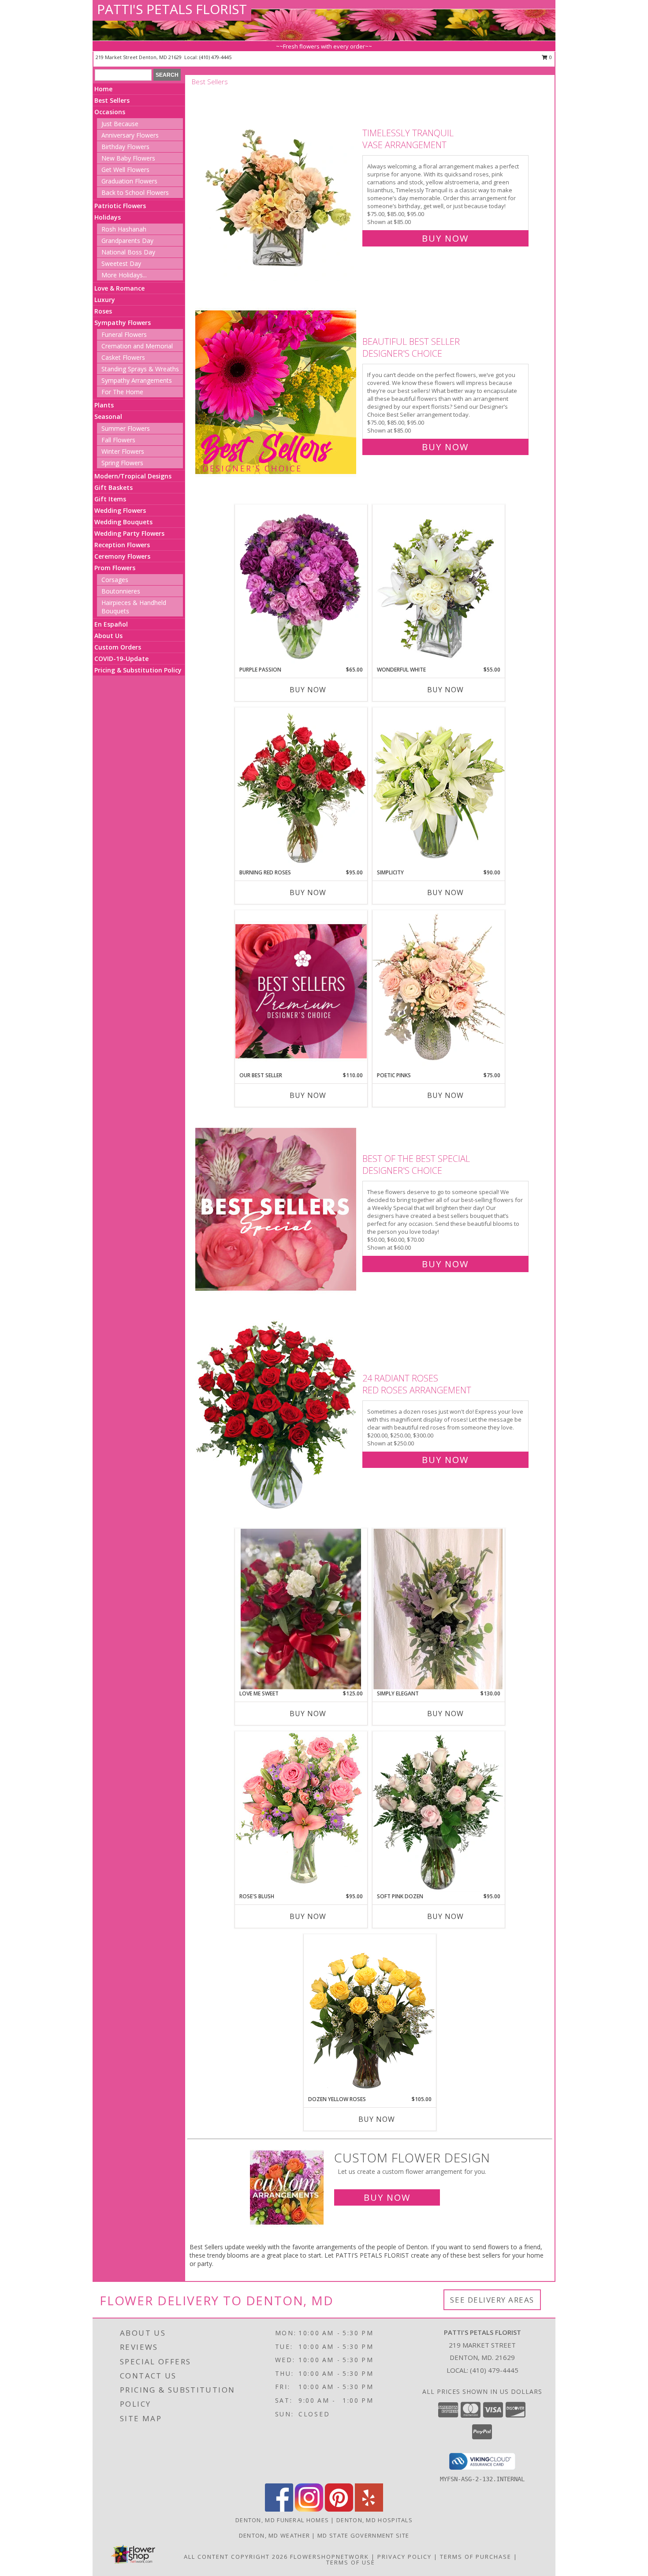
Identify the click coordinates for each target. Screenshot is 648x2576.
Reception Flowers (122, 545)
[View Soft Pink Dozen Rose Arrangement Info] (439, 1812)
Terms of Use (351, 2562)
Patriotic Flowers (120, 206)
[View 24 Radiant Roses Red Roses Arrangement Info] (277, 1417)
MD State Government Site (363, 2535)
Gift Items (110, 499)
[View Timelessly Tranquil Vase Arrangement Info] (277, 184)
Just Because (120, 124)
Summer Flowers (126, 428)
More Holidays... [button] (124, 275)
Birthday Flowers (125, 147)
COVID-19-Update (121, 659)
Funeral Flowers (124, 334)
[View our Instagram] (309, 2509)
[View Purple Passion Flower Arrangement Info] (301, 585)
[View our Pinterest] (339, 2509)
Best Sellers (112, 100)
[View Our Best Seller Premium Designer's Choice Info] (301, 991)
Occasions (110, 112)
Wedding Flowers (120, 510)
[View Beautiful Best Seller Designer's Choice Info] (277, 392)
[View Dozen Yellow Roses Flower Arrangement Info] (370, 2015)
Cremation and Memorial (137, 346)
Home (103, 89)
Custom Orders (118, 647)
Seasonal (108, 416)
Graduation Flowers (129, 181)
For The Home (122, 392)
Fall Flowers (118, 440)
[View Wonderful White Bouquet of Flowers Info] (439, 585)
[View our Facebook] (279, 2509)
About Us (108, 636)
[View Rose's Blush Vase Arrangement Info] (301, 1812)
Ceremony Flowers (122, 556)
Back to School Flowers (135, 192)
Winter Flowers (123, 451)
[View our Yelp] (369, 2509)
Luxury (105, 300)
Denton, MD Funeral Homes (282, 2520)
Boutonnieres (121, 591)
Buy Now (445, 238)
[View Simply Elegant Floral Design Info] (439, 1609)
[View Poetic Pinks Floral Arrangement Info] (439, 991)
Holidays (108, 217)
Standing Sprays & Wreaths (140, 369)
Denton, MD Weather (274, 2535)
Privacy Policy (404, 2557)
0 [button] (550, 57)
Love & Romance (119, 288)
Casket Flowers (123, 357)
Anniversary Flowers (130, 135)
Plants (104, 405)
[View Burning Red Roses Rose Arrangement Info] (301, 788)
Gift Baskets (114, 487)
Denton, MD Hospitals (374, 2520)
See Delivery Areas (492, 2300)
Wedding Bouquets (123, 522)
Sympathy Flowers (123, 323)
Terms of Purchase (476, 2557)
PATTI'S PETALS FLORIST (172, 9)
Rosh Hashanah (124, 229)
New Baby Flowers (128, 158)
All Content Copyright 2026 (236, 2557)
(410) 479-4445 (215, 57)
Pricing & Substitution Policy (138, 670)
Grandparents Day (127, 241)
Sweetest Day (121, 263)
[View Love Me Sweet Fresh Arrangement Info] (301, 1609)
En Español (111, 624)
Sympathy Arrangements (137, 380)
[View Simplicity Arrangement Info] (439, 788)
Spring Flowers (122, 463)
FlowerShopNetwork (330, 2557)
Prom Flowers (115, 568)
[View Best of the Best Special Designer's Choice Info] (277, 1209)
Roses (103, 311)
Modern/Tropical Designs (133, 476)
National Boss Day (128, 252)
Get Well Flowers (125, 170)
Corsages (115, 580)
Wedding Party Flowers (129, 533)
